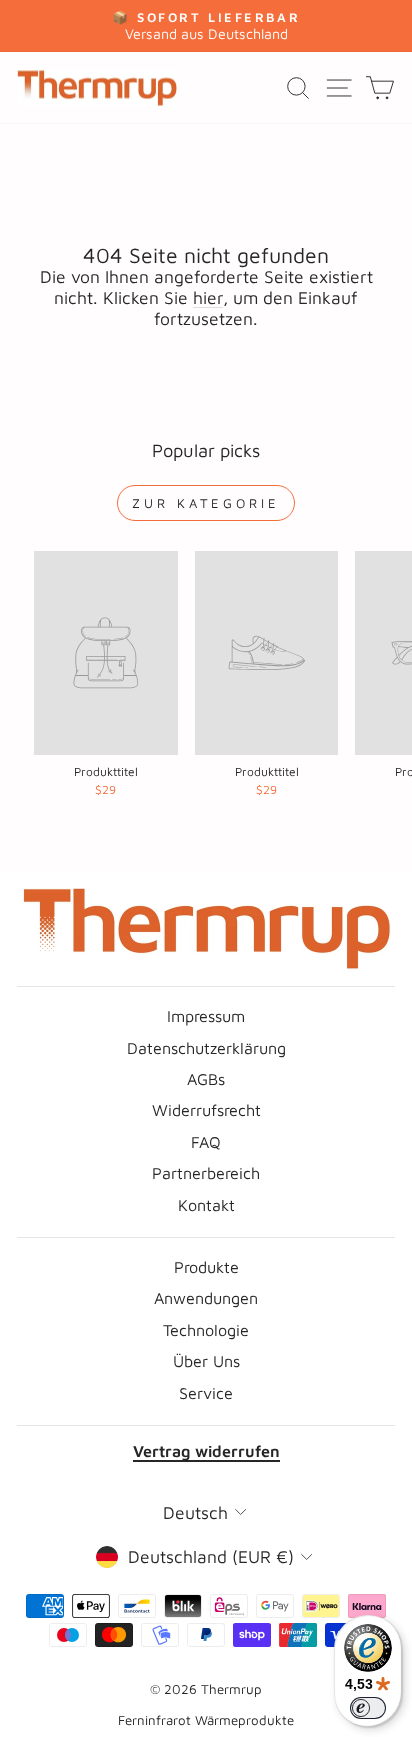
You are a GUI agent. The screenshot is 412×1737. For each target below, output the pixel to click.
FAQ (206, 1141)
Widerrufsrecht (206, 1109)
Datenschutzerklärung (206, 1047)
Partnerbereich (206, 1172)
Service (206, 1392)
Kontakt (206, 1204)
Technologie (206, 1329)
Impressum (206, 1015)
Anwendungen (206, 1297)
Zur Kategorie (206, 503)
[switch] (368, 1708)
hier (208, 297)
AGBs (206, 1078)
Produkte (206, 1266)
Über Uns (206, 1360)
